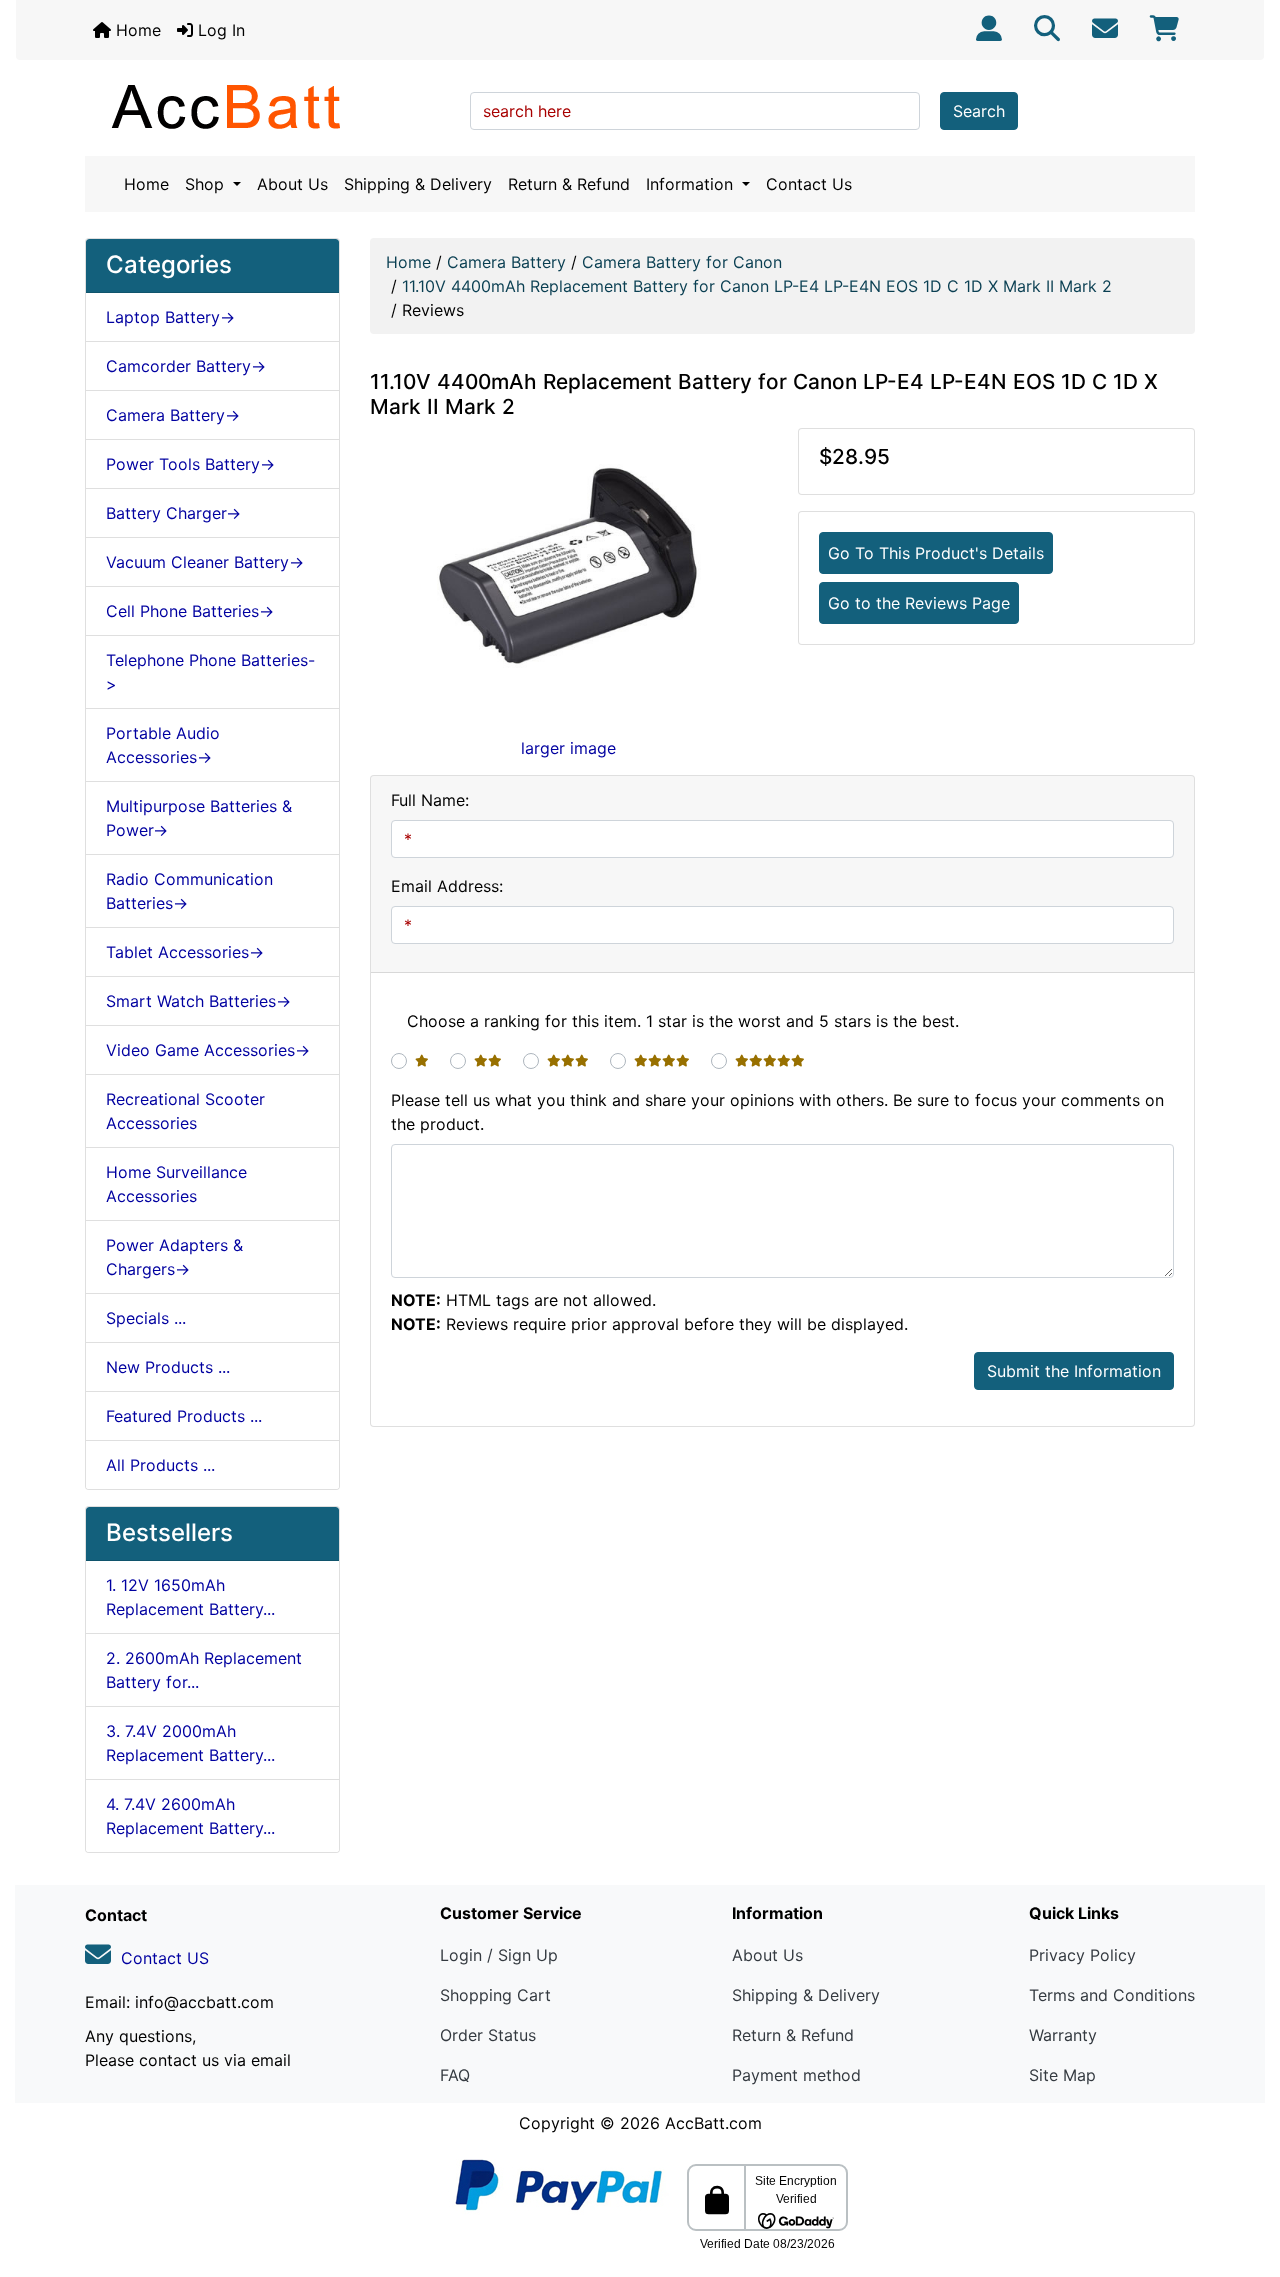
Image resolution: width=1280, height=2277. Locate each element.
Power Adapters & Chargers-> (174, 1257)
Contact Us (809, 184)
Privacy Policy (1082, 1955)
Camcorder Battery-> (186, 366)
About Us (292, 184)
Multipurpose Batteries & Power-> (199, 818)
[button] (1243, 2178)
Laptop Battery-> (170, 317)
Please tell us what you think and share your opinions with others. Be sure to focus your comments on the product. (777, 1112)
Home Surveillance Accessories (176, 1184)
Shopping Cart (495, 1995)
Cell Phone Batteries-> (190, 611)
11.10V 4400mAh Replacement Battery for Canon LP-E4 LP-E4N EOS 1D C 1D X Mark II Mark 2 (757, 286)
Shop (207, 184)
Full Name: (430, 800)
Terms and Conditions (1112, 1995)
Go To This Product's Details (936, 553)
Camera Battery (506, 262)
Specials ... (146, 1318)
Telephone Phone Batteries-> (210, 672)
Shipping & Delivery (418, 184)
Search (979, 111)
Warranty (1063, 2035)
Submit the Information (1074, 1371)
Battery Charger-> (173, 513)
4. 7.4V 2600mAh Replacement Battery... (190, 1816)
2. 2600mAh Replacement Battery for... (204, 1670)
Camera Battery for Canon (682, 262)
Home (136, 30)
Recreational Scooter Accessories (185, 1111)
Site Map (1062, 2075)
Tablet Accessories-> (185, 952)
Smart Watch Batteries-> (198, 1001)
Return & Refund (569, 184)
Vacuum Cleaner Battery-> (205, 562)
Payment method (796, 2075)
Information (692, 184)
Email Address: (447, 886)
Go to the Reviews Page (919, 603)
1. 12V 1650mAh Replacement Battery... (190, 1597)
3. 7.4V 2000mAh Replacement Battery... (190, 1743)
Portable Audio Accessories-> (163, 745)
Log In (219, 30)
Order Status (488, 2035)
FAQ (455, 2075)
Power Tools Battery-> (190, 464)
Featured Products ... (184, 1416)
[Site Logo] (270, 106)
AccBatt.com (713, 2123)
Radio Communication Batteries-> (189, 891)
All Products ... (160, 1465)
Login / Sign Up (499, 1955)
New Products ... (168, 1367)
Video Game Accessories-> (208, 1050)
